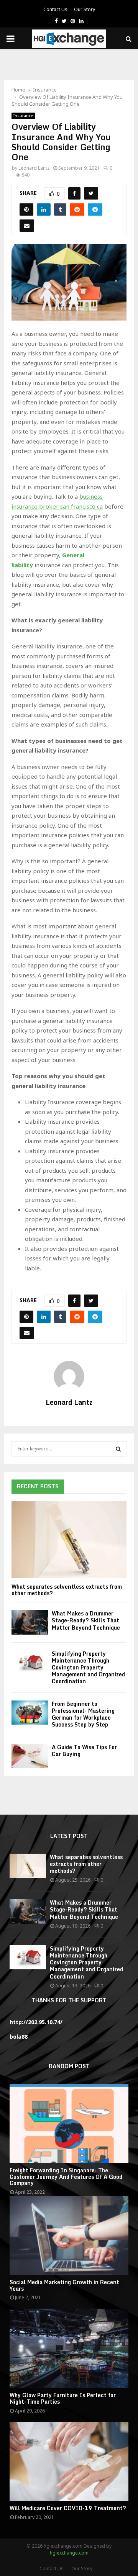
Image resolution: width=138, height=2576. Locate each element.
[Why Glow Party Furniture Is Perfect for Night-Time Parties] (69, 2348)
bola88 (19, 2037)
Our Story (85, 9)
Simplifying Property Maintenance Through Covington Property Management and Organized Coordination (88, 1667)
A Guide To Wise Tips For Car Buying (84, 1750)
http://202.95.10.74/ (36, 2022)
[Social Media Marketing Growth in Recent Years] (69, 2235)
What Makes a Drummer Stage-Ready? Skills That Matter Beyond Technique (86, 1620)
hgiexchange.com (69, 2553)
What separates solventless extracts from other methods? (67, 1590)
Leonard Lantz (34, 168)
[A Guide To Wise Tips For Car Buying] (30, 1756)
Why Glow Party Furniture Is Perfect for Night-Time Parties (63, 2398)
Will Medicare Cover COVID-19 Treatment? (68, 2508)
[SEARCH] (118, 1449)
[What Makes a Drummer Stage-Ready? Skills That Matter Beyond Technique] (30, 1622)
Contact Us (55, 9)
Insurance (23, 116)
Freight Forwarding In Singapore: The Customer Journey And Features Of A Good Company (66, 2177)
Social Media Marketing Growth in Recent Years (64, 2285)
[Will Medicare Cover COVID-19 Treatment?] (69, 2462)
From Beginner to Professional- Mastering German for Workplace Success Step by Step (83, 1714)
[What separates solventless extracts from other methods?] (69, 1540)
